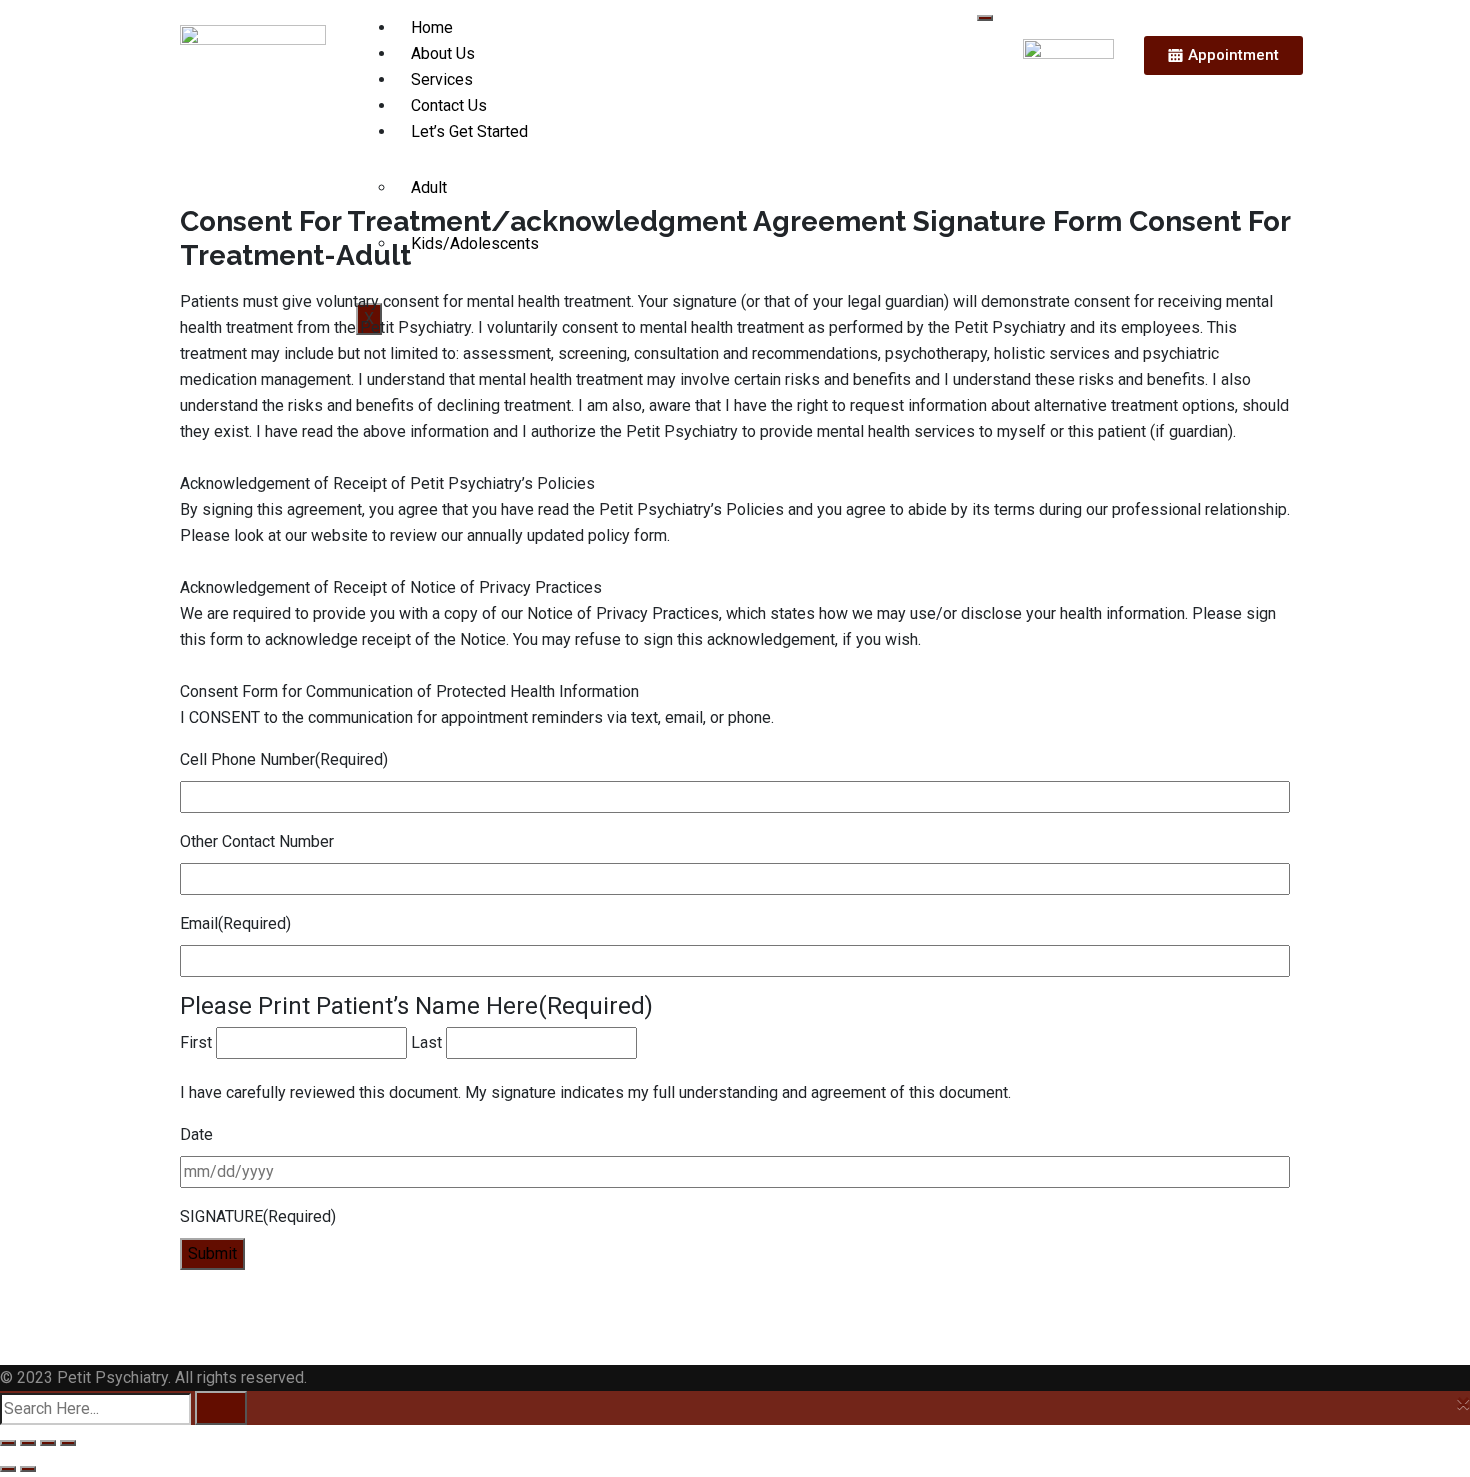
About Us (443, 53)
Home (432, 27)
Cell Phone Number (284, 759)
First (196, 1042)
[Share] (48, 1443)
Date (196, 1134)
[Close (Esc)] (68, 1443)
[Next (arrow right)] (28, 1469)
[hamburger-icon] (985, 18)
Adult (429, 187)
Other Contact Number (257, 841)
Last (426, 1042)
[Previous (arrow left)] (8, 1469)
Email (235, 923)
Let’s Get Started (469, 131)
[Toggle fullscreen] (28, 1443)
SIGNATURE (258, 1216)
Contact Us (449, 105)
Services (442, 79)
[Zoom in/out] (8, 1443)
